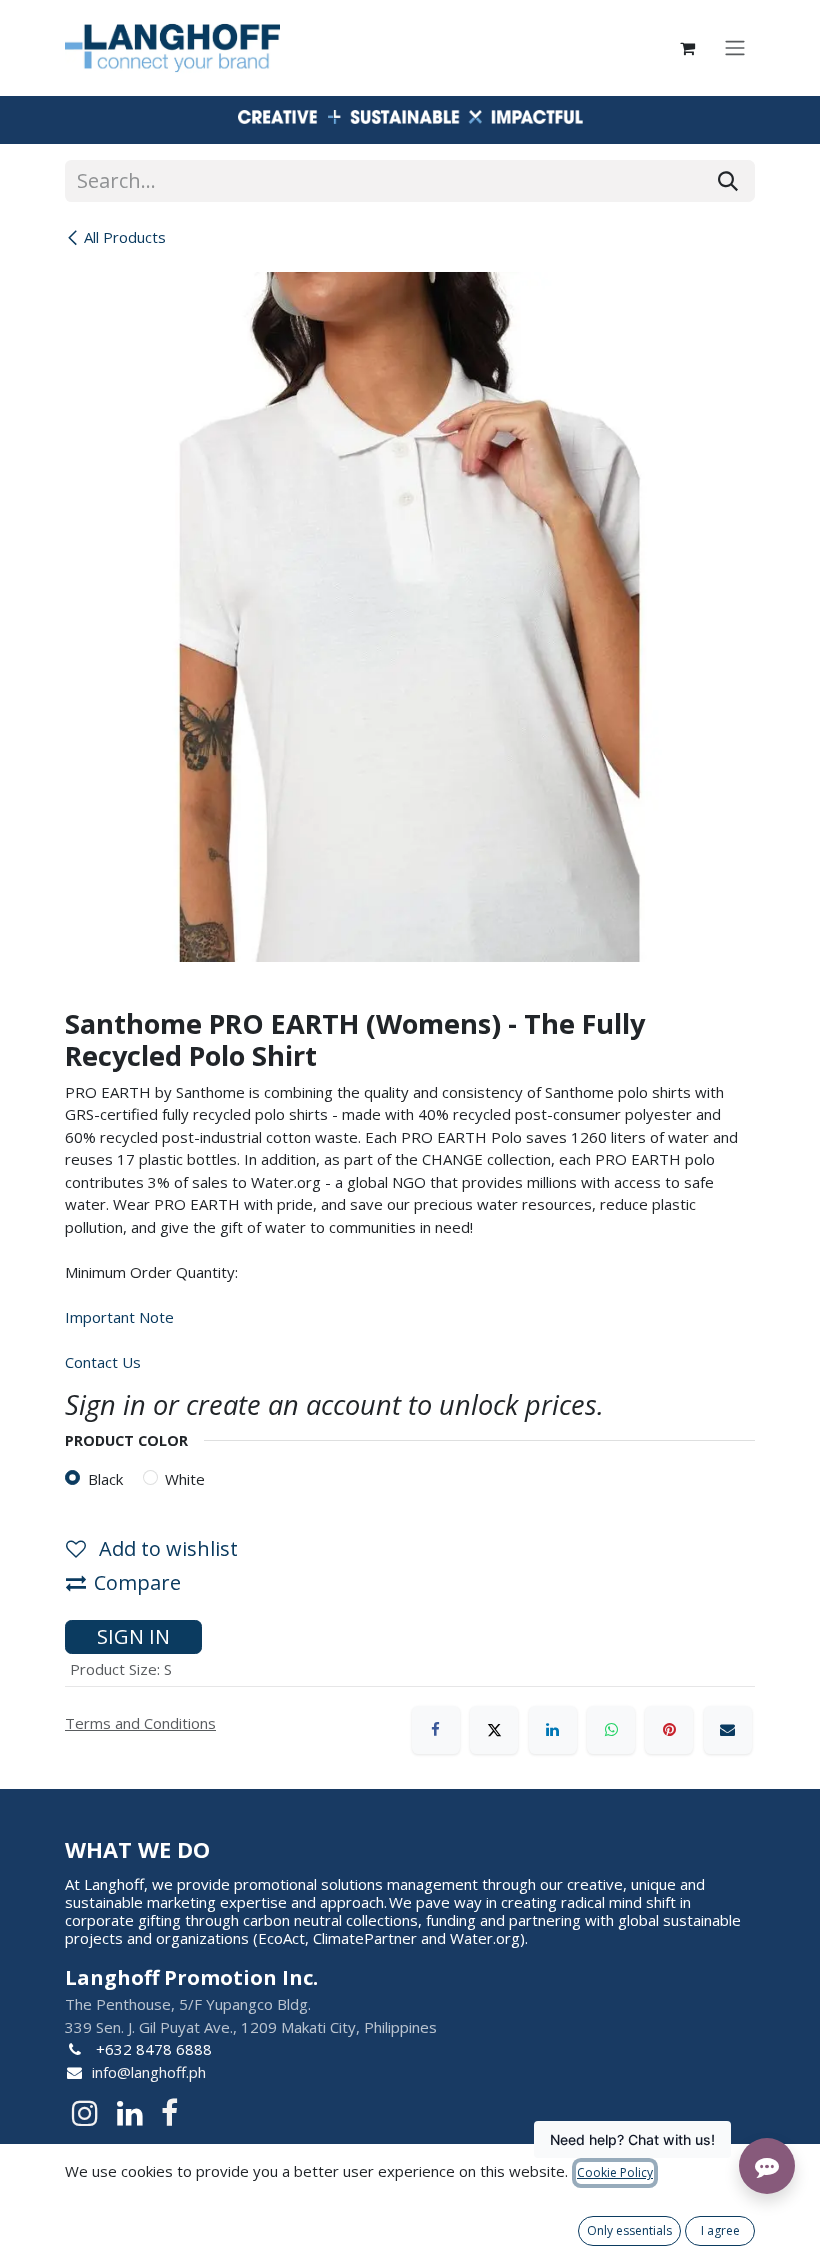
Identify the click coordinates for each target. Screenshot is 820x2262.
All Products (125, 237)
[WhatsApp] (611, 1730)
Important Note (119, 1317)
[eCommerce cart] (687, 48)
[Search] (728, 181)
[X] (494, 1730)
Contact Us (103, 1362)
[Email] (728, 1730)
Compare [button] (137, 1582)
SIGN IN (133, 1636)
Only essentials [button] (629, 2230)
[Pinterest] (669, 1730)
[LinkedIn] (553, 1730)
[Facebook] (436, 1730)
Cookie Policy (615, 2172)
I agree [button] (720, 2230)
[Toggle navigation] (735, 48)
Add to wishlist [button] (166, 1548)
